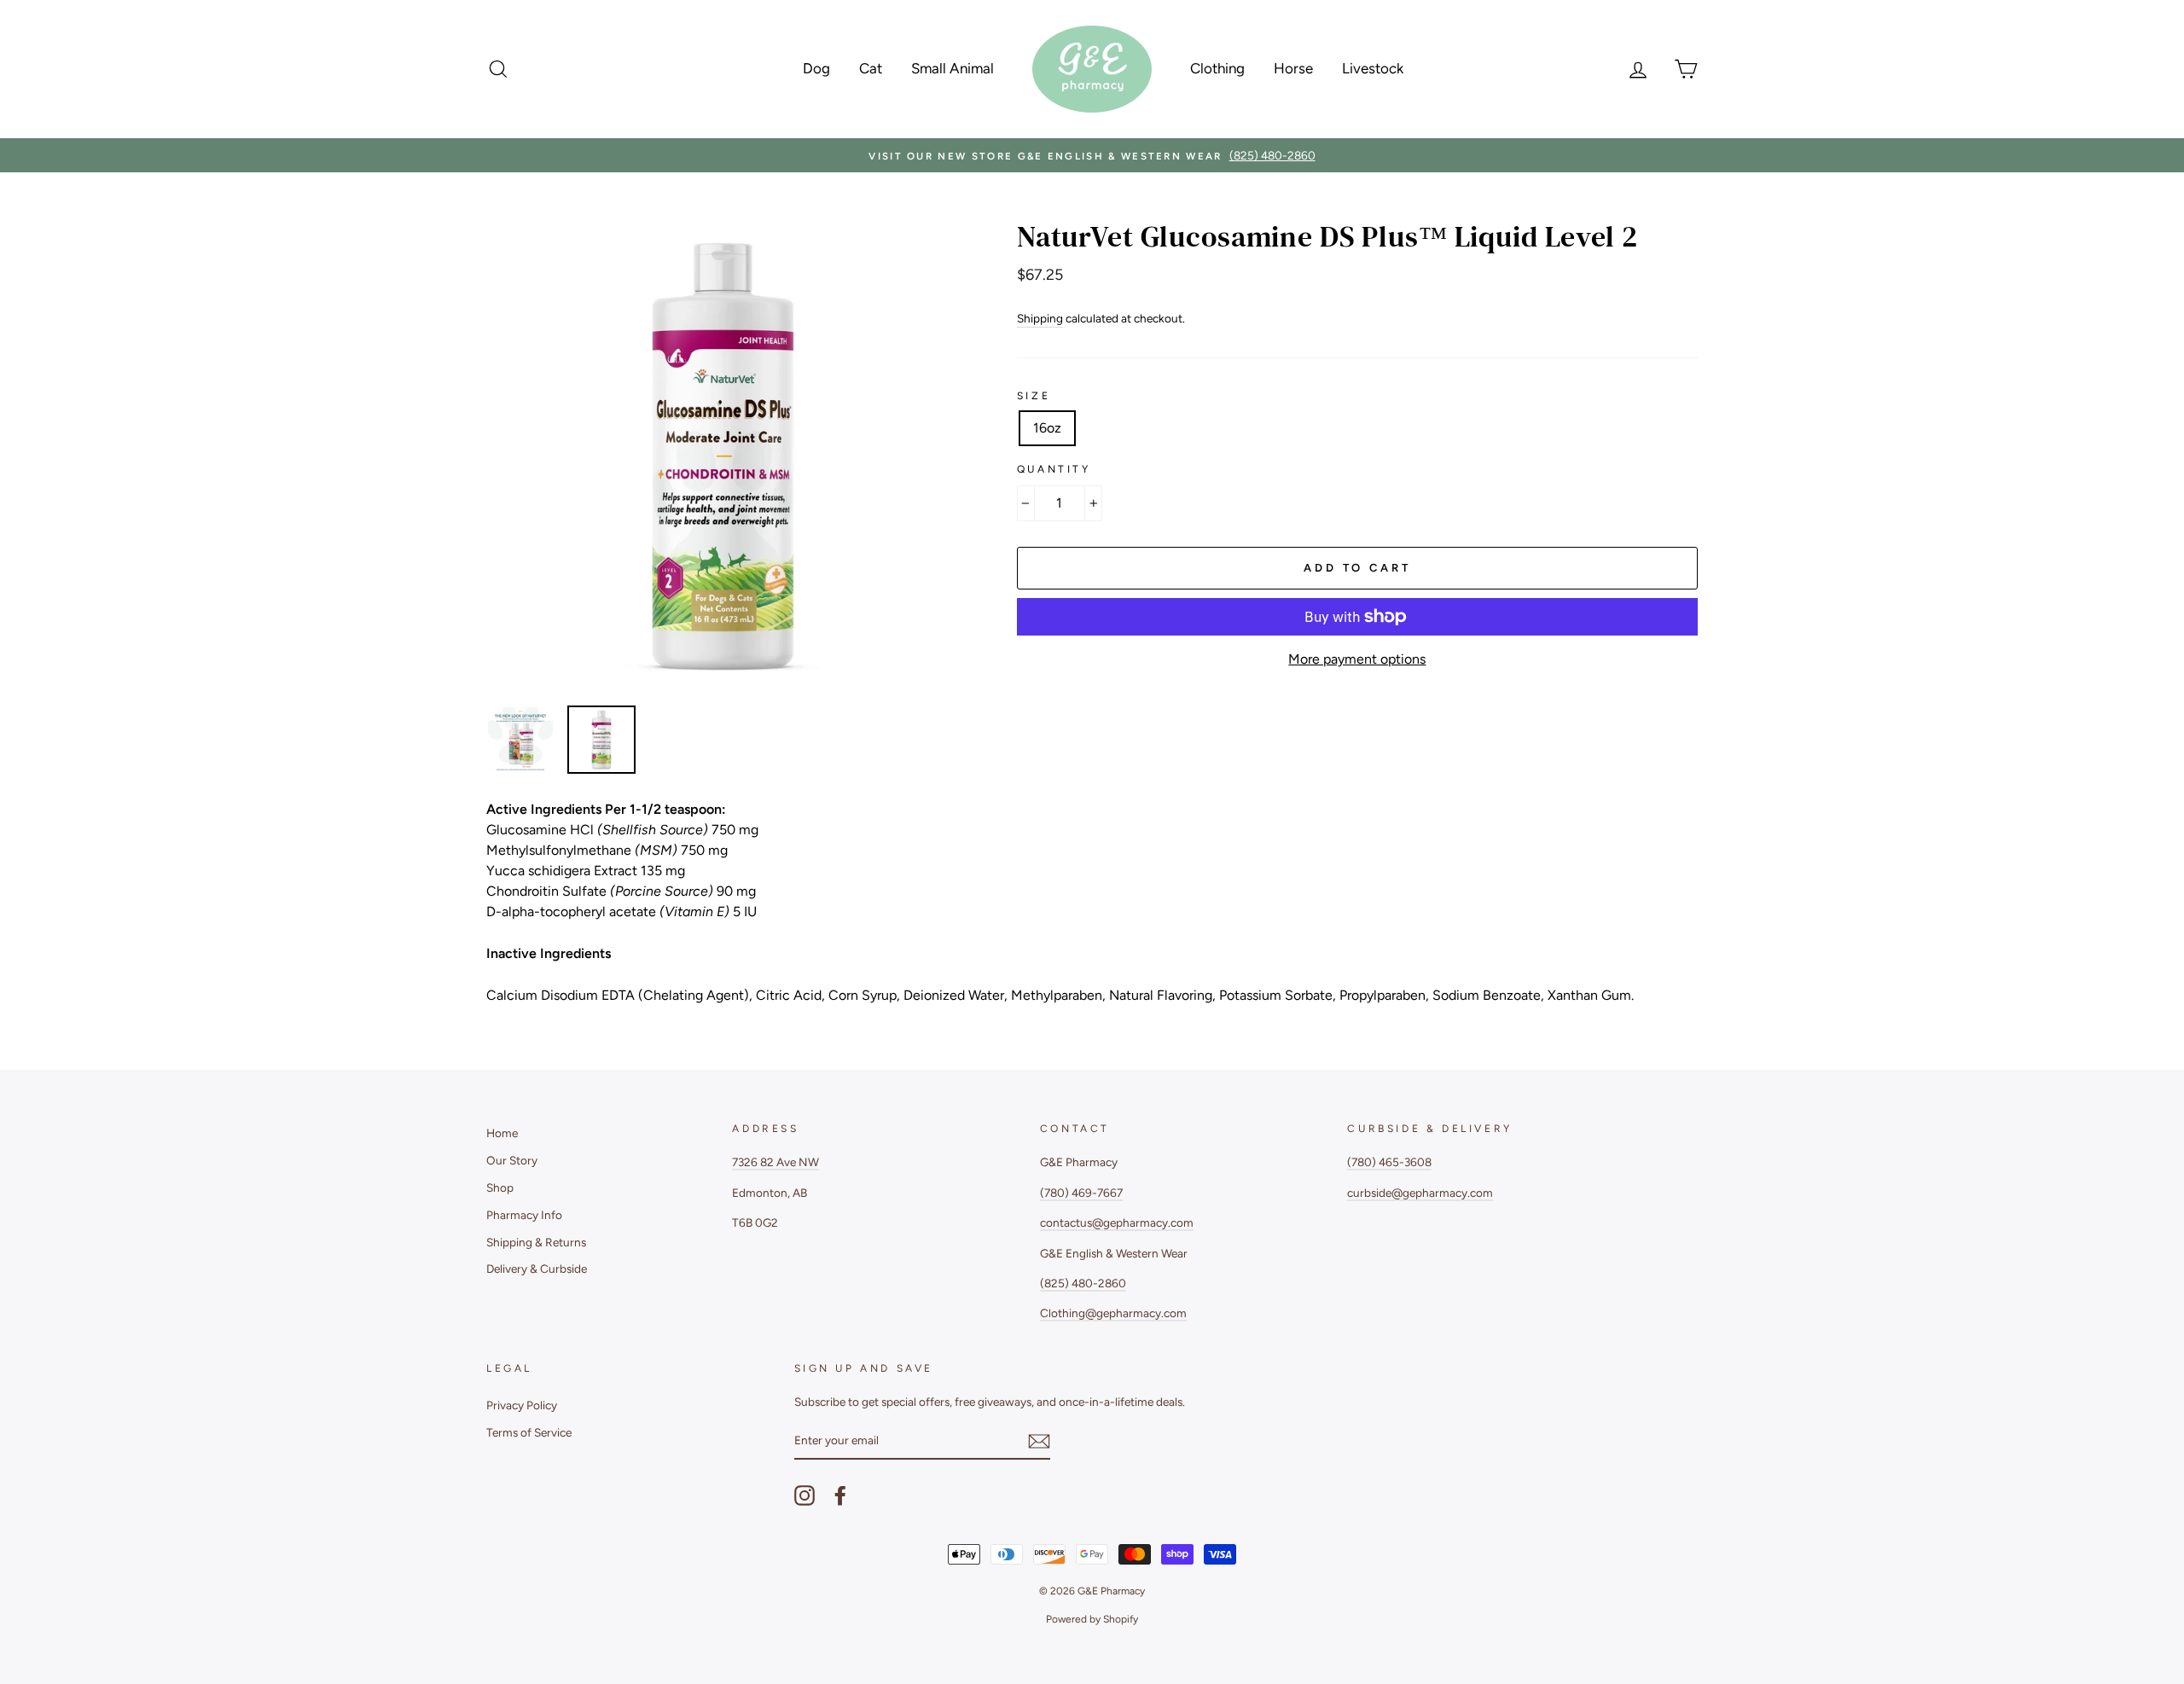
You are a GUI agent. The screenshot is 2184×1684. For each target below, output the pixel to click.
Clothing (1217, 68)
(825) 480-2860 (1083, 1283)
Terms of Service (529, 1432)
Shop (500, 1188)
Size (1034, 396)
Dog (816, 68)
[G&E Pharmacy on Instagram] (804, 1495)
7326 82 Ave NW (775, 1162)
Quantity (1054, 469)
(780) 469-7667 (1081, 1193)
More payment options (1357, 659)
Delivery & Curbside (537, 1269)
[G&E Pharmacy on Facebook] (840, 1495)
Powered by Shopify (1092, 1619)
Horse (1293, 68)
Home (502, 1133)
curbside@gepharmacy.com (1420, 1193)
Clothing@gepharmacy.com (1113, 1313)
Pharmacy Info (524, 1215)
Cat (871, 68)
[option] (1092, 155)
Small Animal (953, 68)
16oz (1047, 428)
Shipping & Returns (536, 1242)
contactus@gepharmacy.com (1117, 1222)
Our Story (512, 1160)
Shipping (1040, 318)
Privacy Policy (522, 1405)
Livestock (1373, 68)
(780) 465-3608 (1389, 1162)
